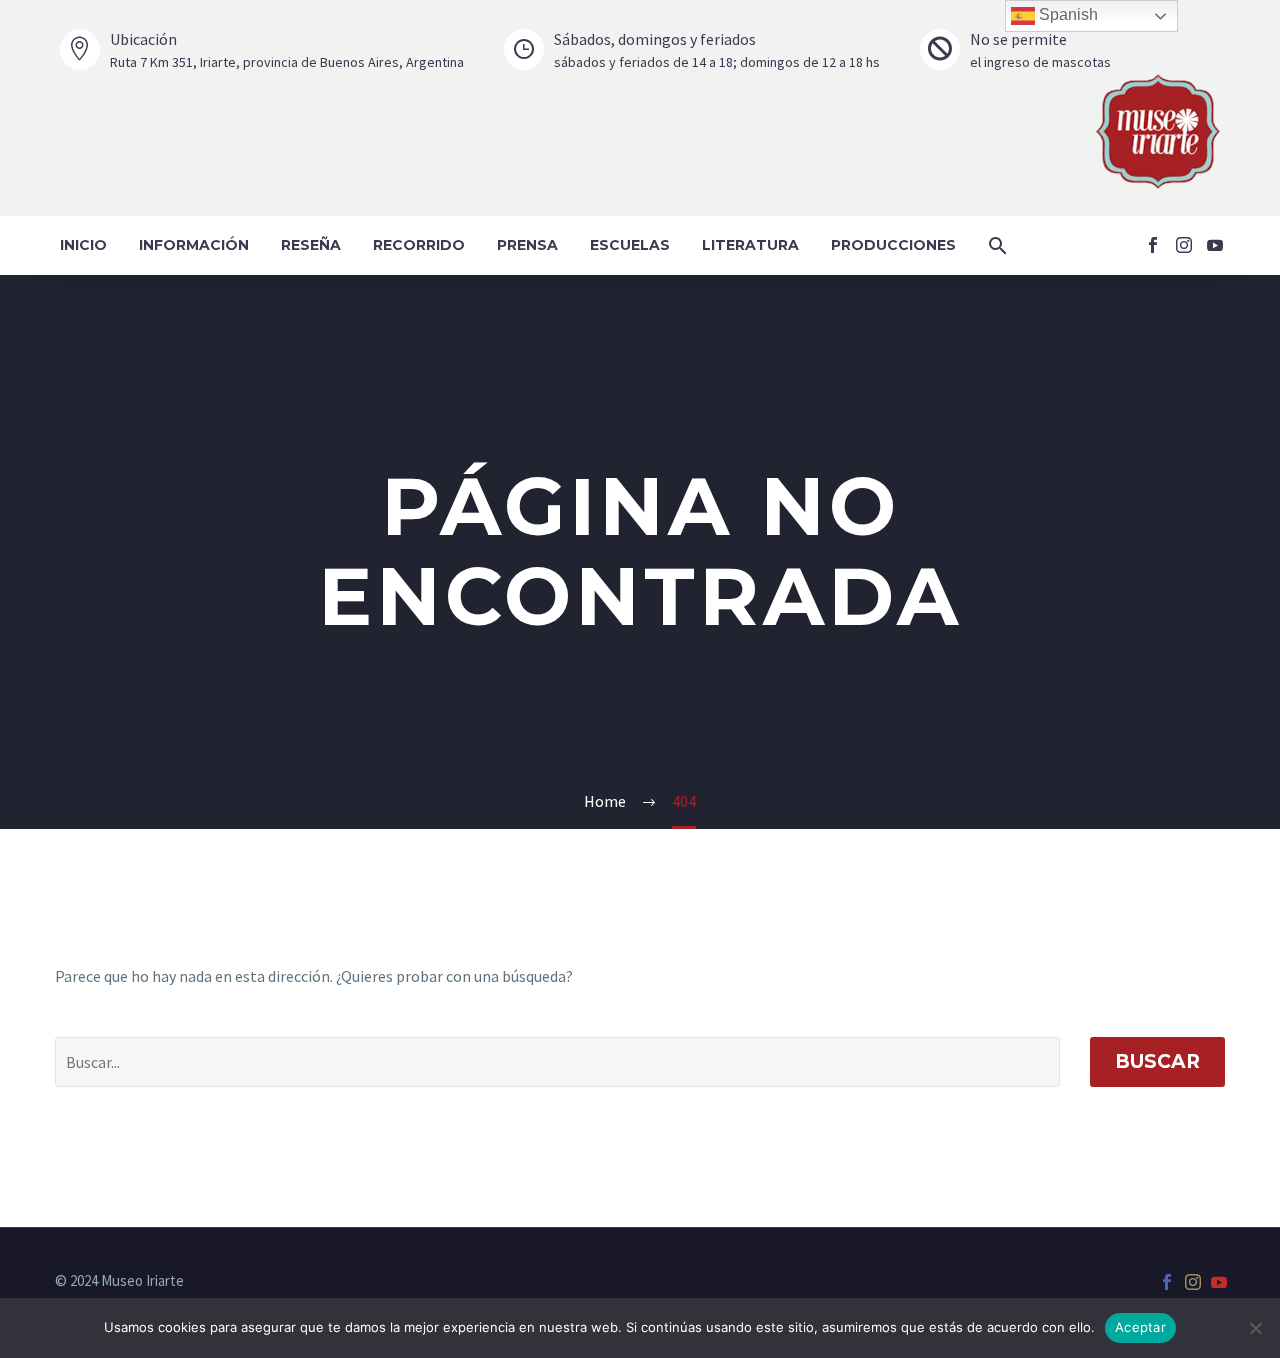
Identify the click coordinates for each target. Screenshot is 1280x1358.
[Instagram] (1184, 245)
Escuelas (630, 245)
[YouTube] (1215, 245)
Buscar (1157, 1061)
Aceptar (1140, 1327)
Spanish (1066, 14)
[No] (1255, 1328)
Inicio (83, 245)
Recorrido (419, 245)
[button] (998, 245)
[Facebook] (1153, 245)
